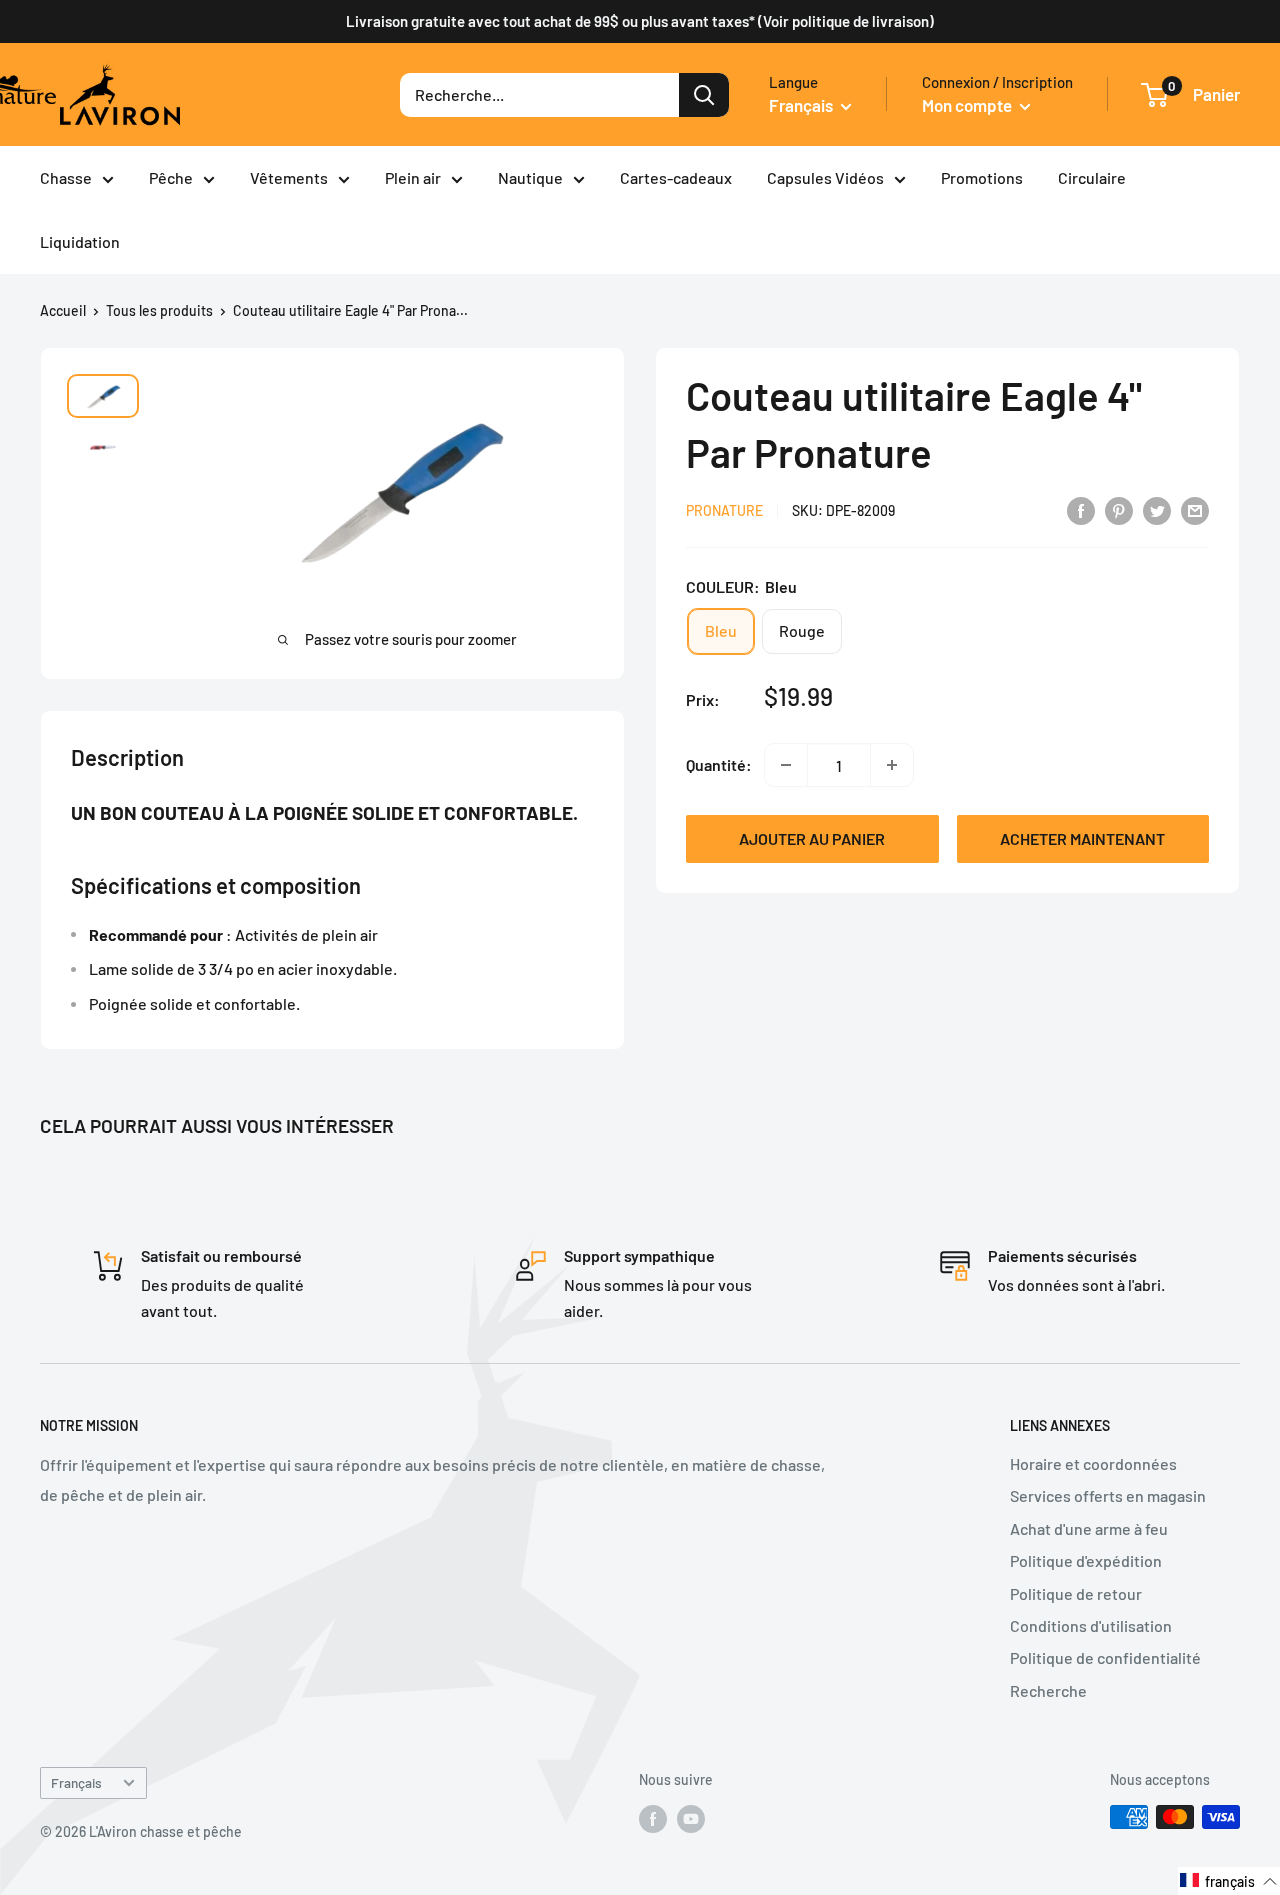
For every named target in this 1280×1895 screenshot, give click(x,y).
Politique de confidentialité (1105, 1657)
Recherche (1048, 1690)
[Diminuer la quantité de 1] (786, 765)
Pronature (724, 510)
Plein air (413, 177)
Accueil (63, 310)
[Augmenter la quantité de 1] (892, 765)
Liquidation (80, 241)
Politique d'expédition (1086, 1560)
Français (76, 1782)
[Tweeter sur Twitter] (1157, 509)
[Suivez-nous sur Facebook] (653, 1819)
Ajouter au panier (812, 838)
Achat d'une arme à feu (1089, 1528)
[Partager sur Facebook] (1081, 509)
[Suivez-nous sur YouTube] (691, 1819)
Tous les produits (159, 310)
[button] (1229, 1881)
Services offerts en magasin (1108, 1495)
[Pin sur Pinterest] (1119, 509)
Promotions (982, 177)
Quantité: (719, 764)
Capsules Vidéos (825, 177)
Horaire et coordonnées (1093, 1463)
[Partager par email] (1195, 509)
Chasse (66, 177)
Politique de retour (1076, 1593)
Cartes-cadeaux (676, 177)
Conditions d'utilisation (1091, 1625)
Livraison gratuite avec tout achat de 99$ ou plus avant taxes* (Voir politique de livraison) (640, 21)
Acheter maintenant (1082, 838)
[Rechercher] (704, 95)
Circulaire (1092, 177)
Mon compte (968, 105)
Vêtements (289, 177)
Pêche (171, 177)
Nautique (530, 177)
